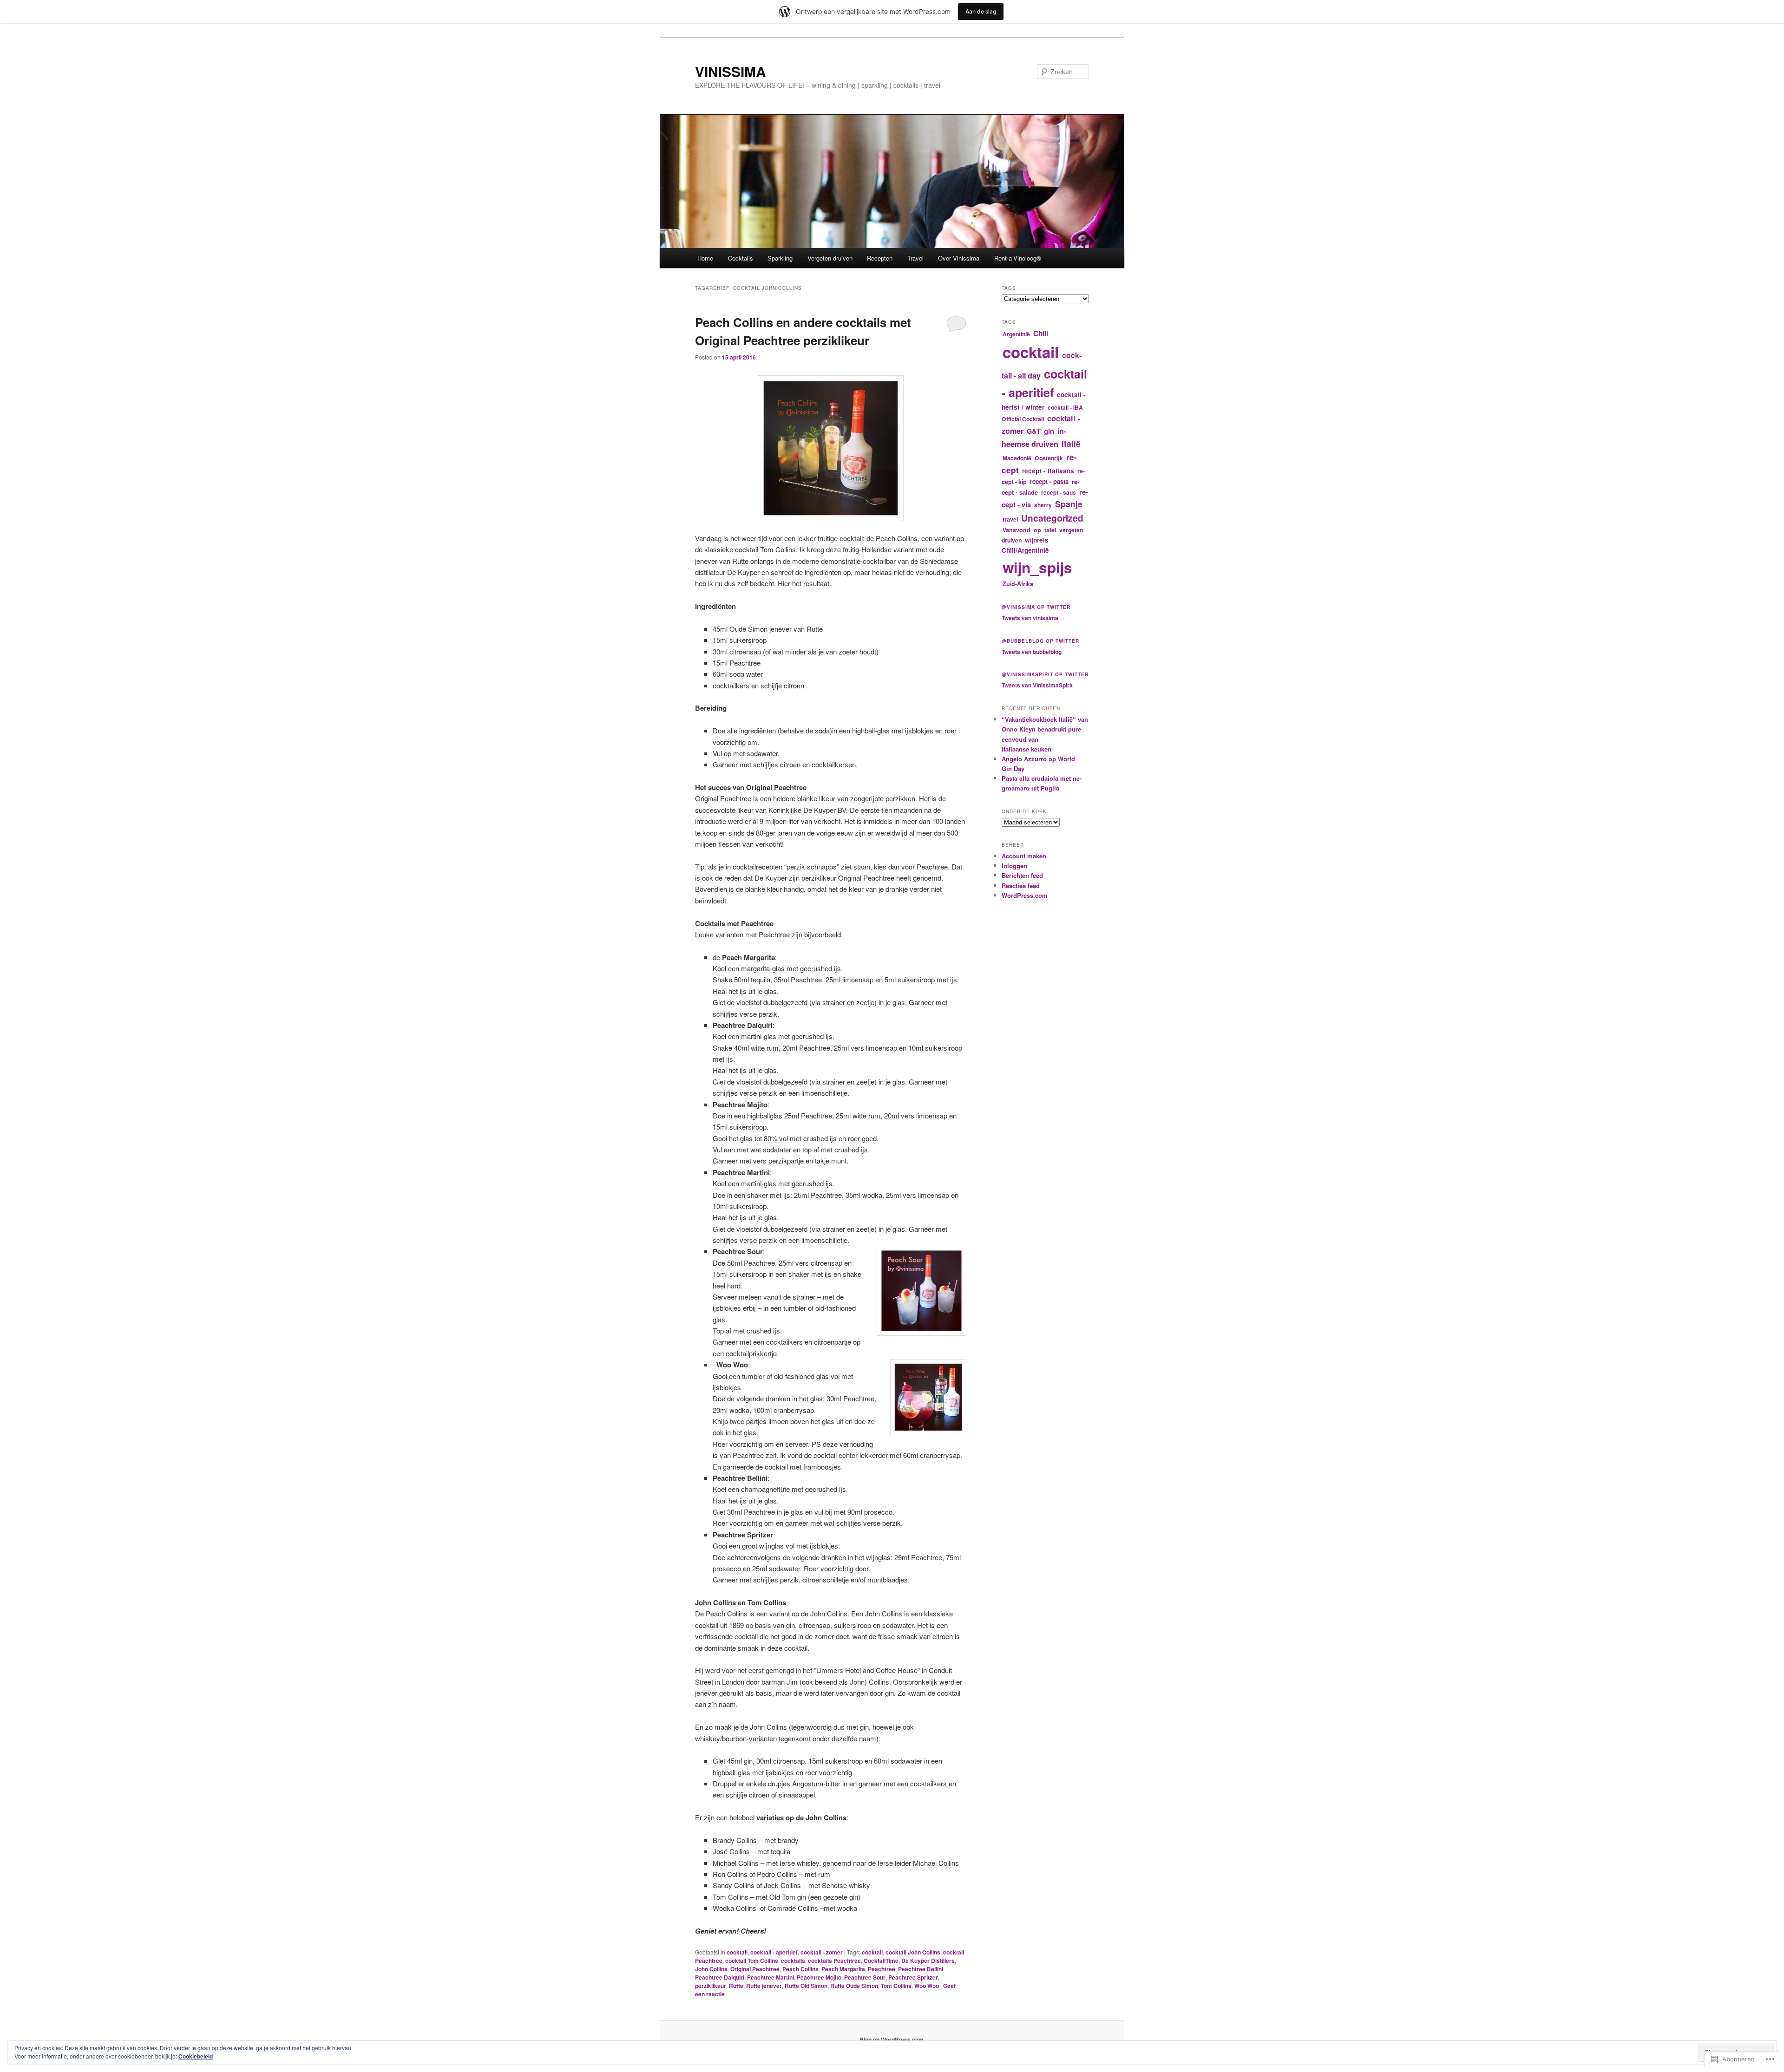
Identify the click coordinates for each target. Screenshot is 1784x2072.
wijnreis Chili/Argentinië (1025, 545)
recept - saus (1059, 492)
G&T (1034, 431)
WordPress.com (1025, 895)
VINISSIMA (731, 71)
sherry (1043, 505)
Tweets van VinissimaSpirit (1037, 685)
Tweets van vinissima (1030, 618)
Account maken (1024, 856)
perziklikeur (711, 1986)
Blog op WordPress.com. (892, 2039)
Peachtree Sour (865, 1977)
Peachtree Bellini (921, 1969)
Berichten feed (1022, 875)
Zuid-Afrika (1018, 584)
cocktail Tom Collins (752, 1961)
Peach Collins (800, 1969)
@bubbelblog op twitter (1040, 641)
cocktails (793, 1961)
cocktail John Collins (913, 1952)
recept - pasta (1049, 481)
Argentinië (1016, 334)
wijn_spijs (1037, 567)
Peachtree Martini (771, 1977)
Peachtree (882, 1969)
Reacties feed (1021, 886)
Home (705, 258)
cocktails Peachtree (834, 1961)
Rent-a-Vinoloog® (1018, 258)
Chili (1041, 333)
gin (1049, 431)
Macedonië (1017, 458)
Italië (1071, 443)
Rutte (736, 1986)
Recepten (880, 258)
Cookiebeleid (196, 2056)
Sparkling (780, 258)
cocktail (737, 1952)
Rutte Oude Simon (854, 1986)
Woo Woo (927, 1986)
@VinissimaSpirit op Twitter (1045, 674)
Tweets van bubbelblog (1032, 652)
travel (1010, 519)
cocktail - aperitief (774, 1952)
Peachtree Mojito (819, 1977)
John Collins (711, 1969)
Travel (915, 258)
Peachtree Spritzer (913, 1977)
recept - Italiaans (1048, 471)
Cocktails (741, 258)
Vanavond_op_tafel (1029, 530)
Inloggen (1014, 866)
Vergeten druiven (830, 258)
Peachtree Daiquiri (720, 1977)
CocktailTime (881, 1961)
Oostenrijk (1049, 458)
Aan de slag (981, 11)
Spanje (1069, 504)
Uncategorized (1052, 518)
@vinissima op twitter (1036, 607)
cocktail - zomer (822, 1952)
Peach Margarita (843, 1969)
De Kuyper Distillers (928, 1961)
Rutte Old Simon (806, 1986)
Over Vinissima (959, 258)
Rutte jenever (764, 1986)
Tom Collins (896, 1986)
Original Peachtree (755, 1969)
